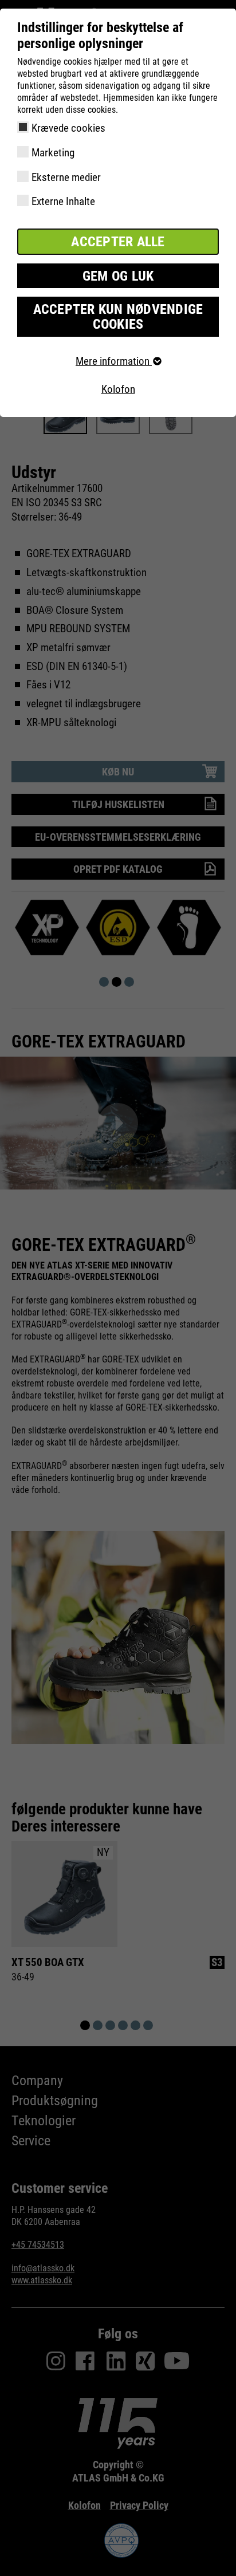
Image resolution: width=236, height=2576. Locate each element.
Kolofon (118, 389)
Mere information (114, 361)
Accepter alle (118, 242)
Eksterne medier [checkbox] (66, 177)
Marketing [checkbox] (53, 153)
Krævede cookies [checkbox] (68, 128)
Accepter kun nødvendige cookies (118, 317)
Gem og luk (118, 276)
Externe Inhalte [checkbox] (63, 201)
